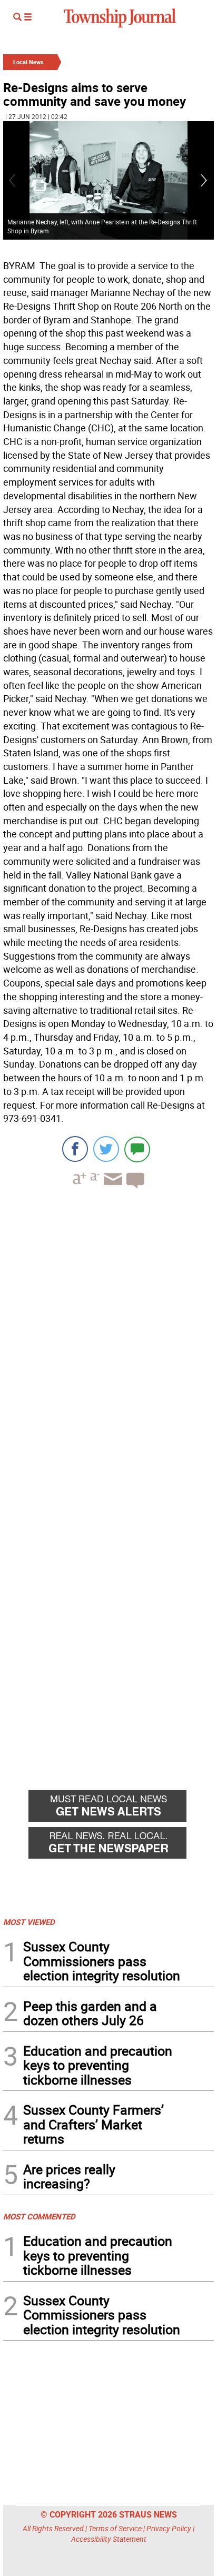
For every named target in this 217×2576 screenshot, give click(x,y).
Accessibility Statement (109, 2539)
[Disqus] (108, 1341)
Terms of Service (115, 2528)
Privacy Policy (169, 2528)
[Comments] (137, 1149)
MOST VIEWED (29, 1922)
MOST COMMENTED (39, 2216)
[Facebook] (75, 1149)
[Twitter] (106, 1149)
